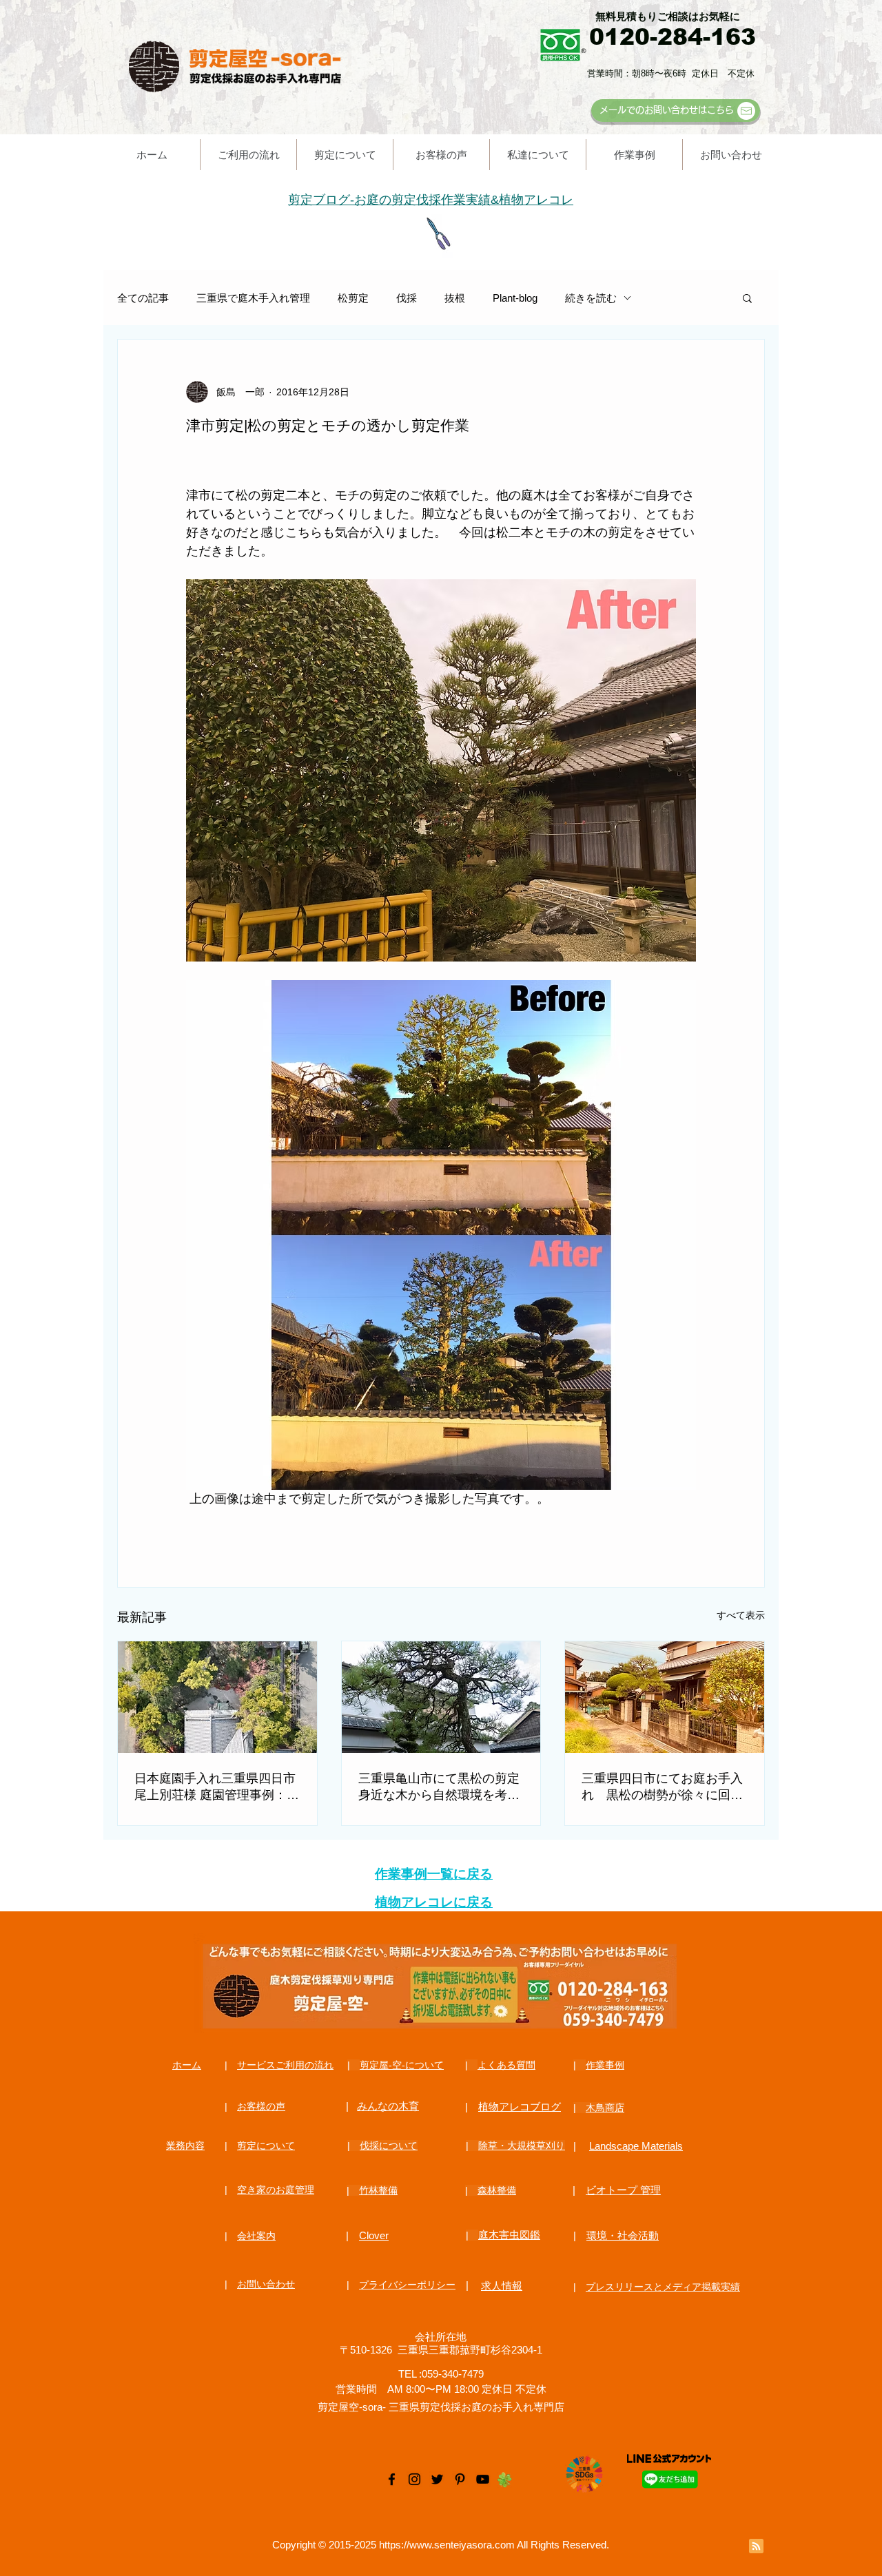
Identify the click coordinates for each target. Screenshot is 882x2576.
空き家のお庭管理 (276, 2190)
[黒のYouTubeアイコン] (483, 2479)
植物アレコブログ (520, 2107)
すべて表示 (741, 1615)
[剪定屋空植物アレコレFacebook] (392, 2479)
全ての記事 (143, 298)
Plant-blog (515, 298)
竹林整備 (378, 2190)
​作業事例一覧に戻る (434, 1874)
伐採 (407, 298)
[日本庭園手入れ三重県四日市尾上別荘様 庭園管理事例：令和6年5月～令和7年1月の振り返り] (217, 1697)
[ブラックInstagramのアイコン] (414, 2479)
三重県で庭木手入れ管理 (253, 298)
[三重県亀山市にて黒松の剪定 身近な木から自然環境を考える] (441, 1697)
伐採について (389, 2146)
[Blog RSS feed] (756, 2547)
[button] (747, 298)
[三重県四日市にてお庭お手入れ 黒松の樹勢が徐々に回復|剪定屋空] (665, 1697)
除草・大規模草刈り (522, 2146)
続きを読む (591, 298)
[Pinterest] (460, 2479)
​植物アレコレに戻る (434, 1902)
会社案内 (256, 2236)
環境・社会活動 (623, 2235)
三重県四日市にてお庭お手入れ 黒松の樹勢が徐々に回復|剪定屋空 (664, 1787)
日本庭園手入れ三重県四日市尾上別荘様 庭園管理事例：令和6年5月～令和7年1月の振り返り (217, 1787)
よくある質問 (506, 2065)
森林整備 (497, 2190)
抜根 (455, 298)
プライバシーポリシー (407, 2285)
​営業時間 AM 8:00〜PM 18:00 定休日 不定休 (441, 2389)
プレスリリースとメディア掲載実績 (663, 2287)
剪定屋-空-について (402, 2065)
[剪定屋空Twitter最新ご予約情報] (437, 2479)
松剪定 (353, 298)
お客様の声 (261, 2106)
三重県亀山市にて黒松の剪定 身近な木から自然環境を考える (439, 1787)
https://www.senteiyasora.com (447, 2545)
